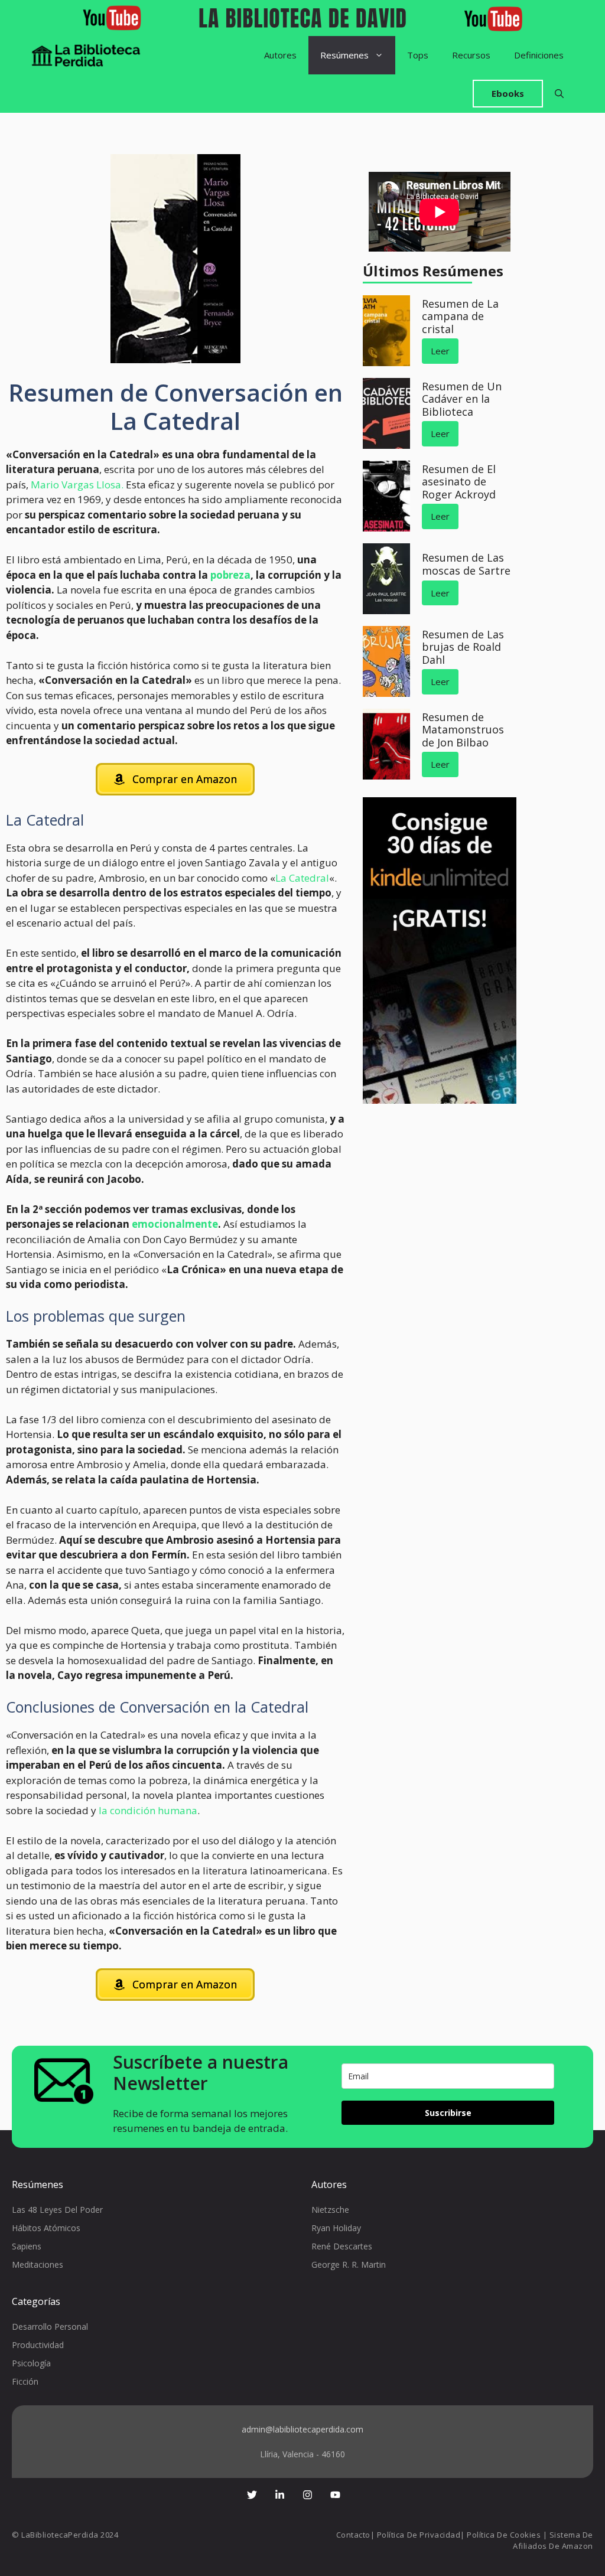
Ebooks (508, 93)
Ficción (25, 2381)
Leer (440, 351)
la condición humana (148, 1810)
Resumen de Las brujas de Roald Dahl (463, 647)
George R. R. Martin (349, 2264)
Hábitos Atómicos (46, 2228)
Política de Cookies (504, 2535)
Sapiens (27, 2246)
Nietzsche (330, 2210)
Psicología (31, 2363)
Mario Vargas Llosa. (77, 485)
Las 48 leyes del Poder (57, 2210)
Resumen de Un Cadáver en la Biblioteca (462, 399)
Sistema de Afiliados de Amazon (553, 2541)
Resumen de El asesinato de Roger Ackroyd (459, 482)
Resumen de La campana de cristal (460, 316)
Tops (418, 55)
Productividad (38, 2345)
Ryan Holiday (336, 2228)
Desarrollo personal (50, 2326)
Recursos (471, 55)
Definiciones (539, 55)
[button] (559, 94)
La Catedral (302, 878)
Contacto (353, 2535)
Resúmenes (344, 55)
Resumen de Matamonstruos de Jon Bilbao (463, 730)
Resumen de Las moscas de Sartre (466, 564)
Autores (280, 55)
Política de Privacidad (419, 2535)
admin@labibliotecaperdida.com (302, 2429)
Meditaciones (38, 2264)
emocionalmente (175, 1224)
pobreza (230, 575)
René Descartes (342, 2246)
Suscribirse (448, 2113)
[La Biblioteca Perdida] (86, 55)
